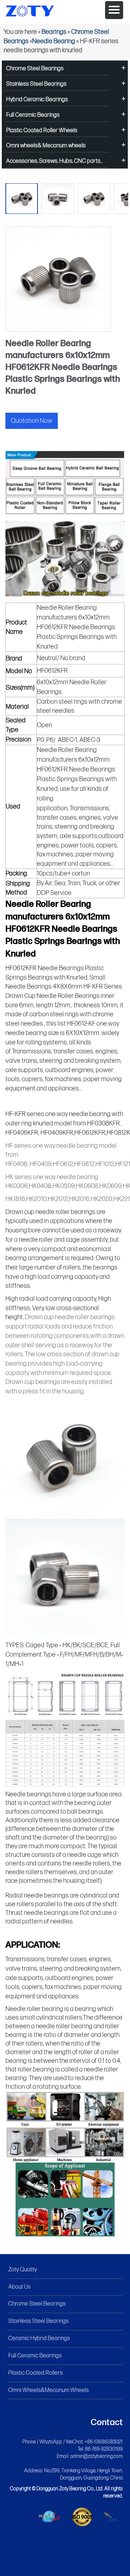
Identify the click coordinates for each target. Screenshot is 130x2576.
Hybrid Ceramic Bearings (37, 100)
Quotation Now (32, 421)
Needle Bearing (54, 41)
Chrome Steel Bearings (35, 69)
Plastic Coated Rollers (36, 2373)
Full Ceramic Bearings (33, 115)
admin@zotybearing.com (96, 2456)
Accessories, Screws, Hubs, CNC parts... (54, 161)
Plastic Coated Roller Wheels (42, 131)
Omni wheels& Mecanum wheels (46, 146)
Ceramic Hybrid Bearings (39, 2338)
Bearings (54, 32)
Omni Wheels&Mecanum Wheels (49, 2390)
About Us (19, 2287)
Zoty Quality (23, 2270)
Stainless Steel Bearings (36, 84)
